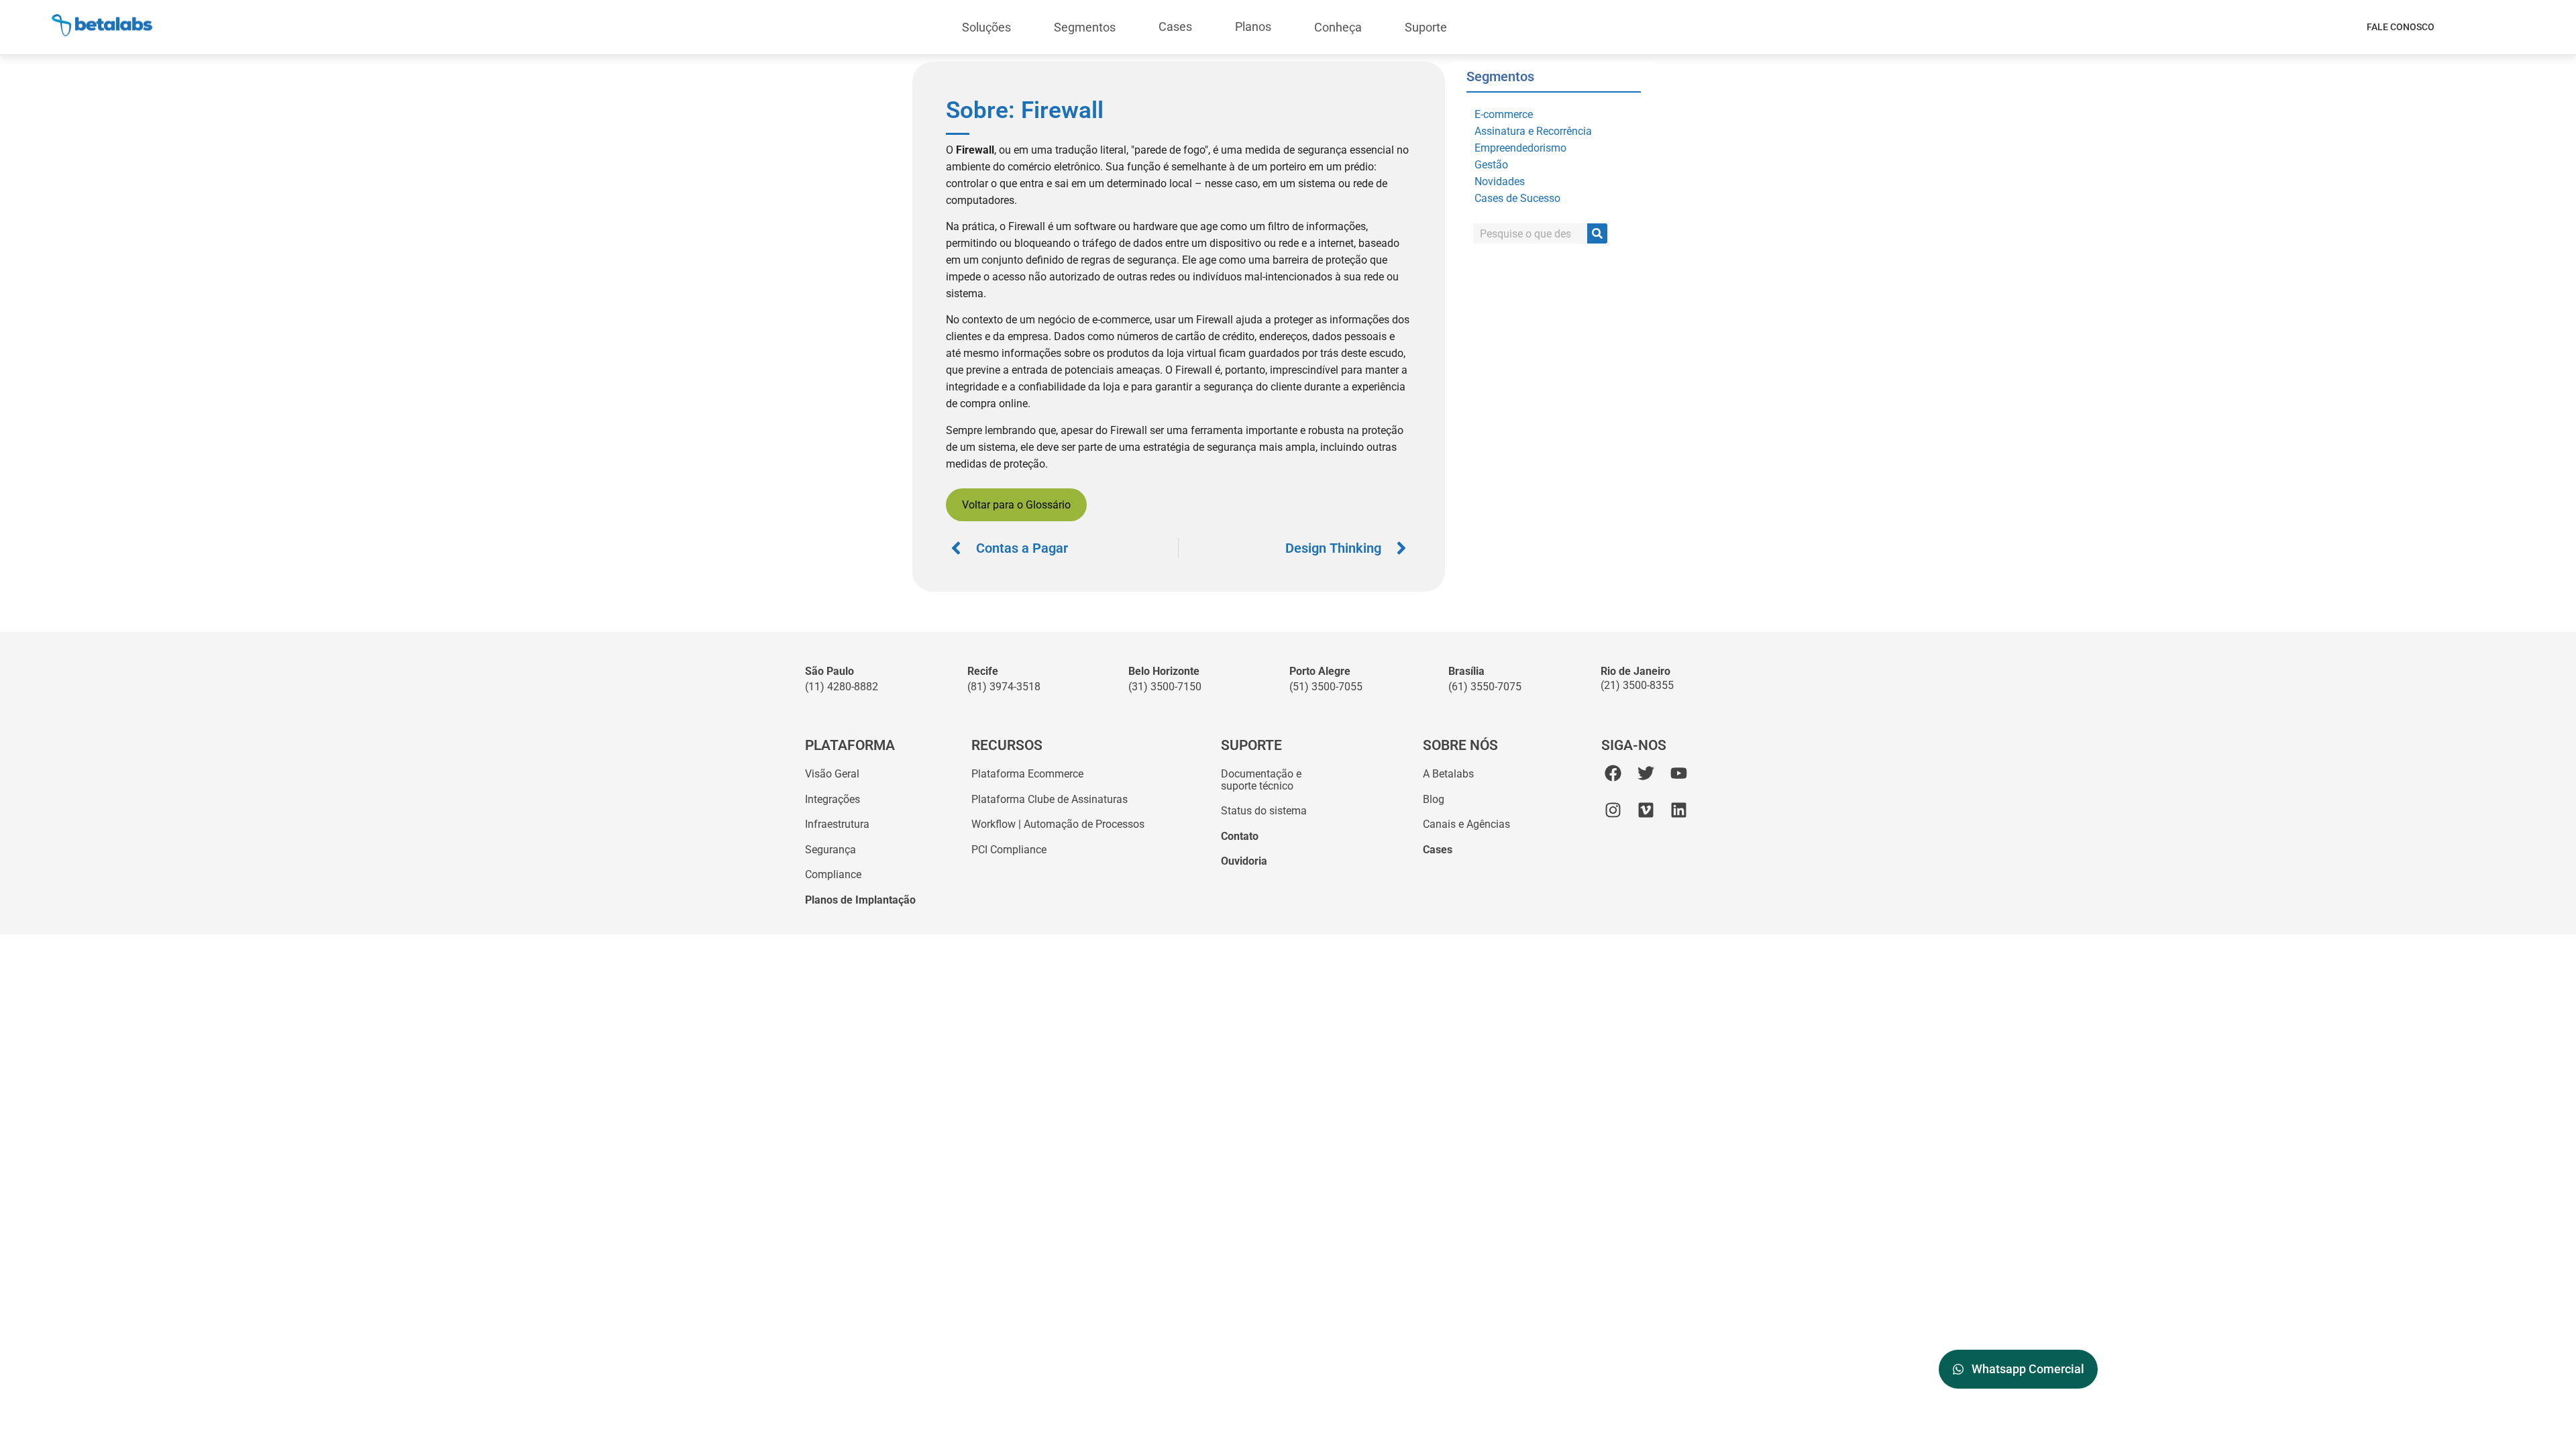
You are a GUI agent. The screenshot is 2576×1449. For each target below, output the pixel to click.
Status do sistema (1264, 811)
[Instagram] (1613, 810)
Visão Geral (832, 774)
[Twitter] (1646, 773)
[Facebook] (1613, 773)
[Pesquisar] (1597, 233)
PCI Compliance (1009, 850)
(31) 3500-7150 (1165, 687)
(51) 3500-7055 (1326, 687)
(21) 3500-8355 (1637, 685)
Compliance (833, 874)
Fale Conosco (2401, 27)
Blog (1434, 799)
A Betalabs (1448, 774)
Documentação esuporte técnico (1261, 780)
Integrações (833, 799)
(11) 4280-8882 (842, 687)
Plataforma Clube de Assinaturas (1050, 799)
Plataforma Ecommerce (1027, 774)
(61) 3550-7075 (1485, 687)
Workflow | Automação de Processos (1058, 824)
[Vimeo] (1646, 810)
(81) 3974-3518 (1004, 687)
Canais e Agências (1466, 824)
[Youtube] (1679, 773)
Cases (1175, 26)
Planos (1253, 26)
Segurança (830, 850)
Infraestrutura (837, 824)
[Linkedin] (1679, 810)
